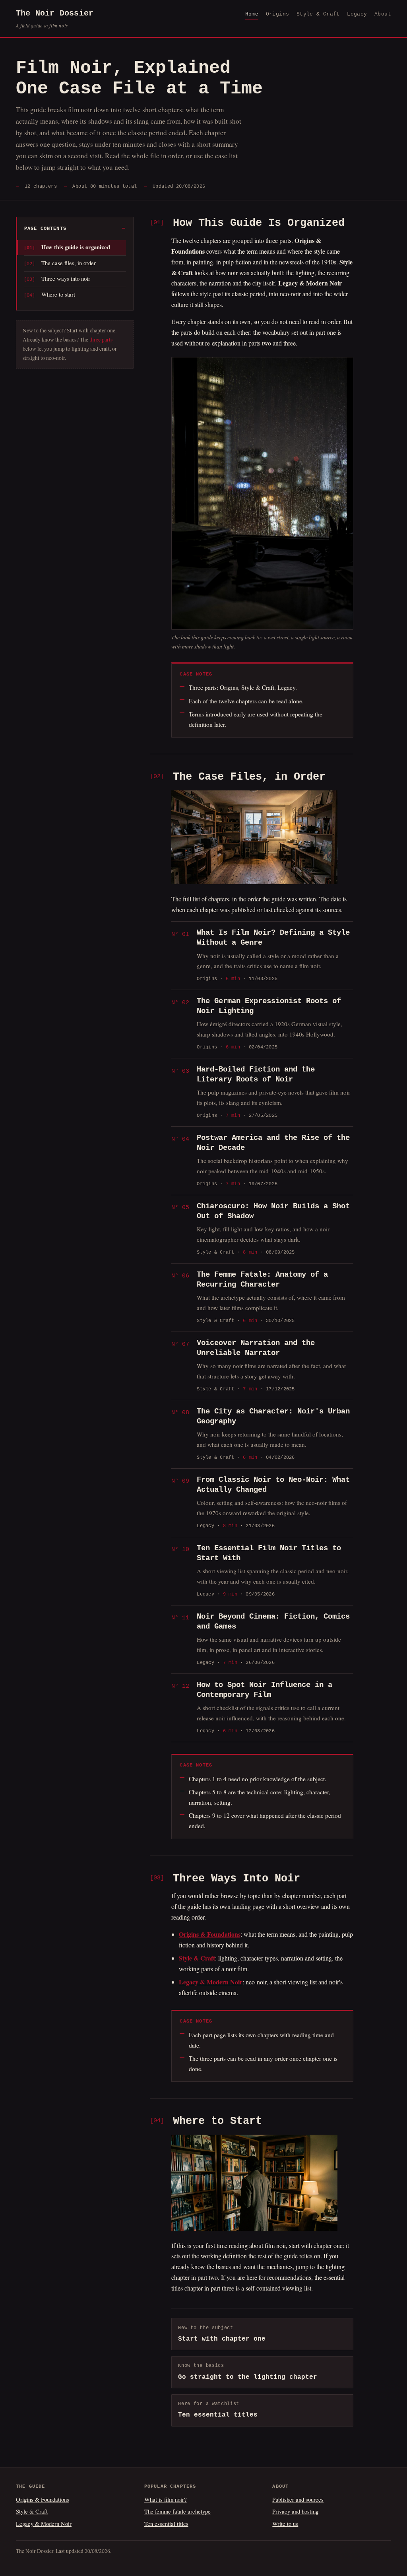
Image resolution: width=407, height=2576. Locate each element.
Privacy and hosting (295, 2511)
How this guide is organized (76, 247)
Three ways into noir (66, 278)
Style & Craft (318, 14)
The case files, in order (69, 263)
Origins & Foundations (43, 2499)
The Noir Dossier (55, 19)
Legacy (357, 14)
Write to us (285, 2524)
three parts (101, 340)
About (383, 14)
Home (252, 14)
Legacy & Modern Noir (44, 2524)
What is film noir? (166, 2499)
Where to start (58, 294)
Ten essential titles (166, 2524)
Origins (278, 14)
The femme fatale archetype (177, 2511)
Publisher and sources (298, 2499)
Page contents (45, 229)
